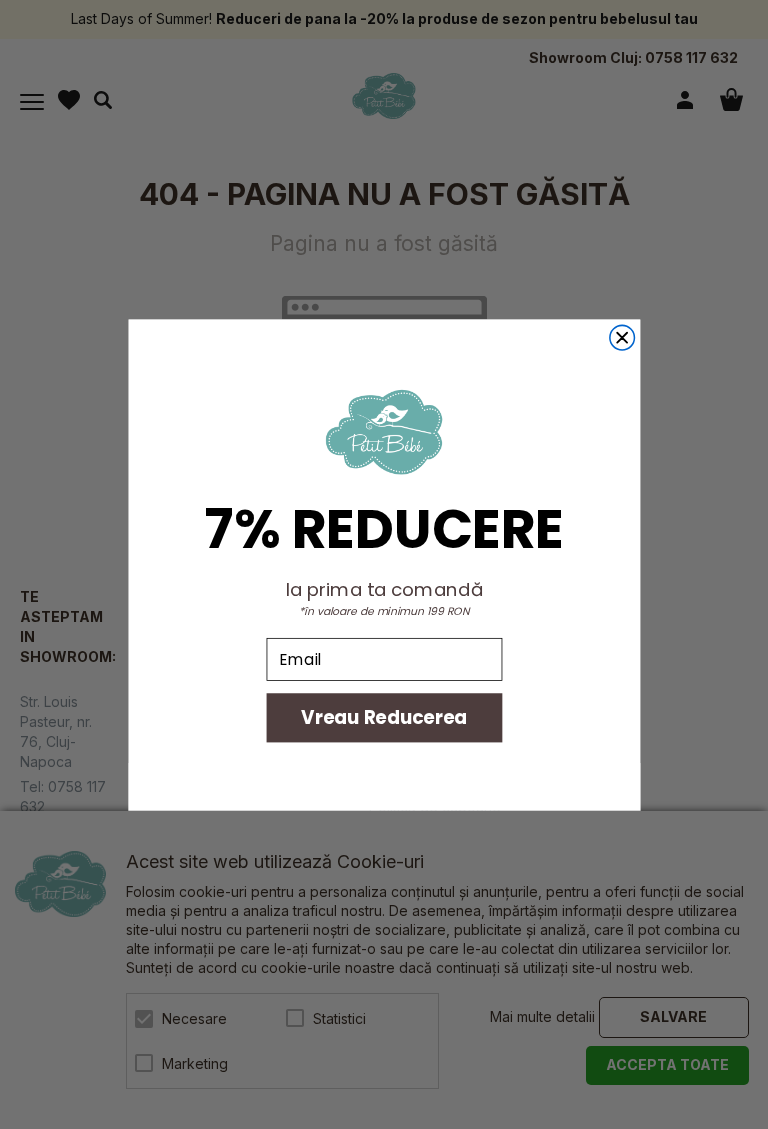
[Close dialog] (621, 337)
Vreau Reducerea (384, 716)
